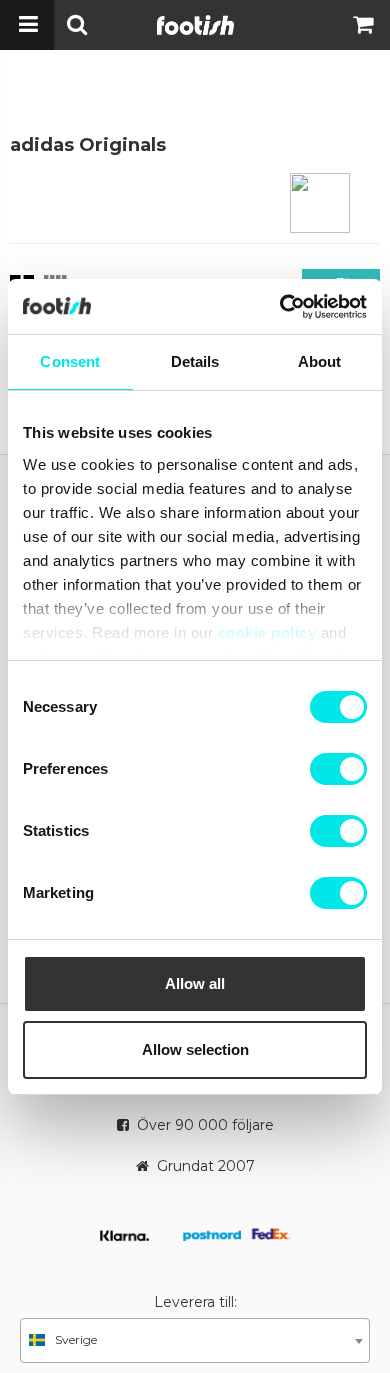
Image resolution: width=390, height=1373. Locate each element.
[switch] (338, 769)
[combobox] (195, 1340)
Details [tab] (195, 361)
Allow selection (195, 1049)
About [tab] (320, 361)
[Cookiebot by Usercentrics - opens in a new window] (280, 307)
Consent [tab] (70, 361)
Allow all (195, 983)
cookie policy (267, 632)
